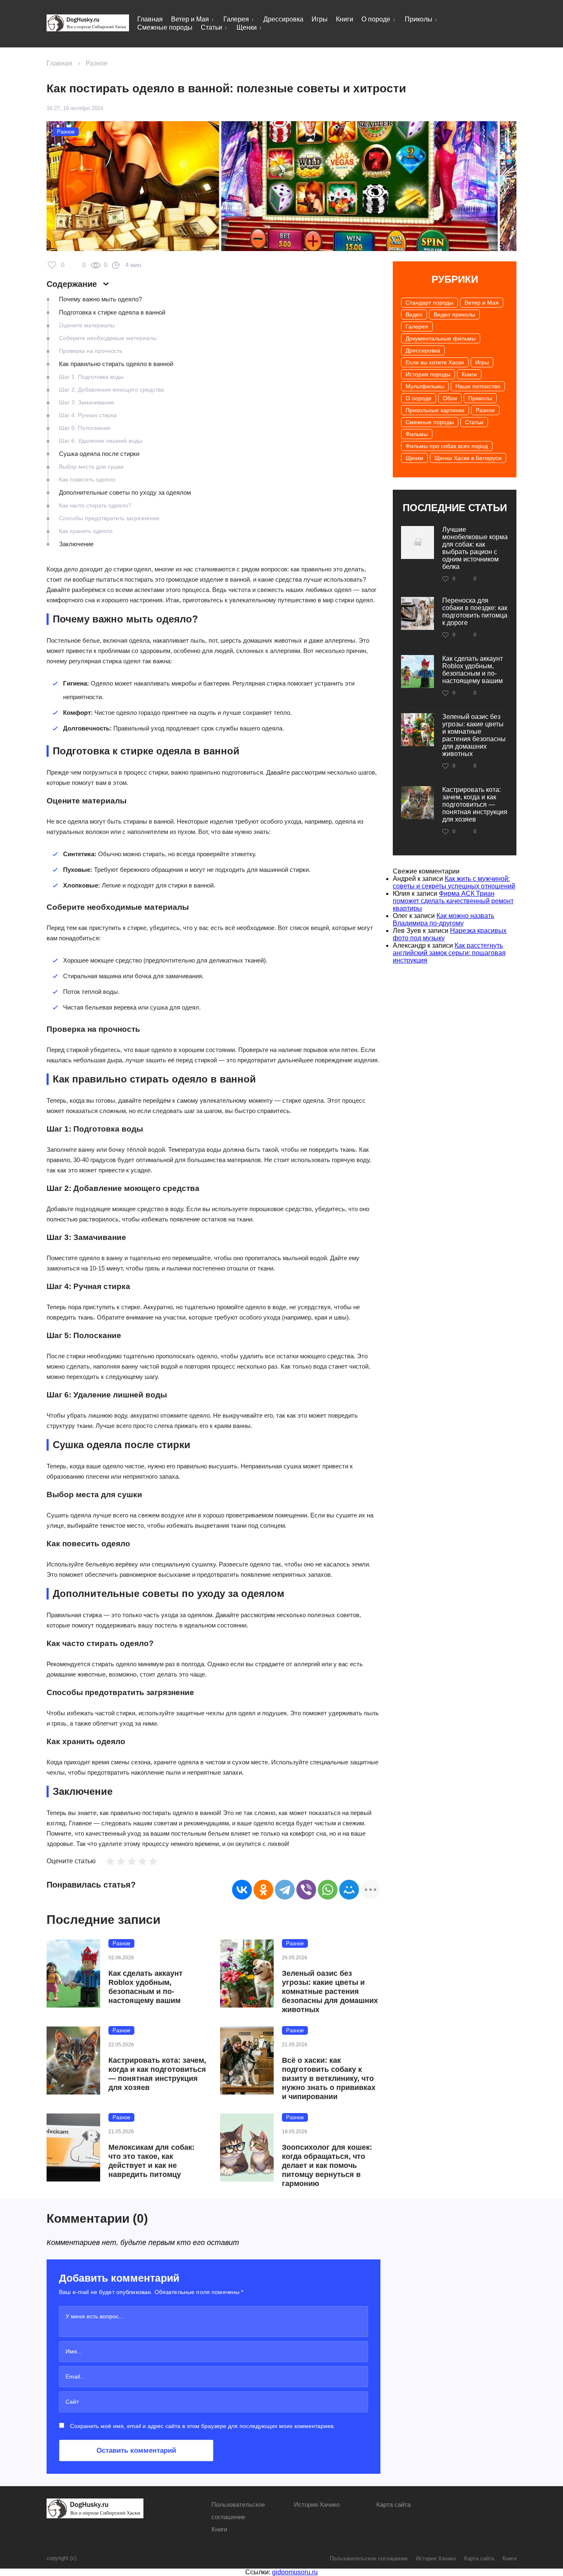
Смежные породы (165, 27)
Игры (320, 19)
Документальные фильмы (441, 338)
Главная (150, 19)
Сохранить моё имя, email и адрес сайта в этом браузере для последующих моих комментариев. (203, 2426)
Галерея (236, 19)
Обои (450, 398)
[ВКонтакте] (242, 1890)
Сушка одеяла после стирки (99, 454)
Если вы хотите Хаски (435, 362)
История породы (428, 374)
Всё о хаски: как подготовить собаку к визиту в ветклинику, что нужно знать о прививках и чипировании (329, 2078)
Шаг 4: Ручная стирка (88, 415)
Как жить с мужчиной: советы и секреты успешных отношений (454, 882)
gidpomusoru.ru (295, 2572)
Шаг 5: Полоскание (85, 428)
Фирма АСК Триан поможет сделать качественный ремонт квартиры (453, 901)
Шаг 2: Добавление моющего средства (111, 390)
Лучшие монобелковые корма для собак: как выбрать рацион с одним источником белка (475, 548)
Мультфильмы (425, 386)
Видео (414, 315)
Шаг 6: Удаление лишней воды (101, 441)
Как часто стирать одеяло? (95, 505)
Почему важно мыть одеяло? (100, 299)
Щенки (247, 27)
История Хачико (317, 2504)
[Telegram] (285, 1890)
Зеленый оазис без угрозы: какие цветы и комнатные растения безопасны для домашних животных (330, 1991)
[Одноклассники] (263, 1890)
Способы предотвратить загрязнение (109, 518)
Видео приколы (454, 315)
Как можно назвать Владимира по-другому (443, 919)
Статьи (211, 27)
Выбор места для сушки (91, 467)
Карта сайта (393, 2504)
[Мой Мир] (349, 1890)
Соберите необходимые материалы (108, 338)
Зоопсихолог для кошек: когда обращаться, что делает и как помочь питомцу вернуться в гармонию (327, 2165)
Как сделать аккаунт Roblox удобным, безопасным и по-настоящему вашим (145, 1987)
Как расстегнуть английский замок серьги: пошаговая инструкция (449, 953)
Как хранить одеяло (86, 531)
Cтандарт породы (429, 303)
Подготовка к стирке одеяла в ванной (112, 312)
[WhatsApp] (328, 1890)
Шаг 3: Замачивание (87, 402)
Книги (345, 19)
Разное (97, 63)
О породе (376, 19)
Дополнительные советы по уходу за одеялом (125, 492)
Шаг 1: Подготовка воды (91, 377)
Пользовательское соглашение (369, 2558)
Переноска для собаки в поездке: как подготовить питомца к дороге (475, 612)
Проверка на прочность (91, 351)
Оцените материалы (87, 325)
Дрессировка (283, 19)
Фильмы (417, 434)
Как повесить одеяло (87, 479)
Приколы (419, 19)
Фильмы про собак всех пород (447, 446)
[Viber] (306, 1890)
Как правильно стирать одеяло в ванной (116, 364)
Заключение (76, 544)
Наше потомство (478, 386)
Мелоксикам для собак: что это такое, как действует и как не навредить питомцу (151, 2161)
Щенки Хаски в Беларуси (468, 458)
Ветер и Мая (190, 19)
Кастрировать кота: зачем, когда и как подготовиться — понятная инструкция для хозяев (157, 2074)
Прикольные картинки (435, 410)
